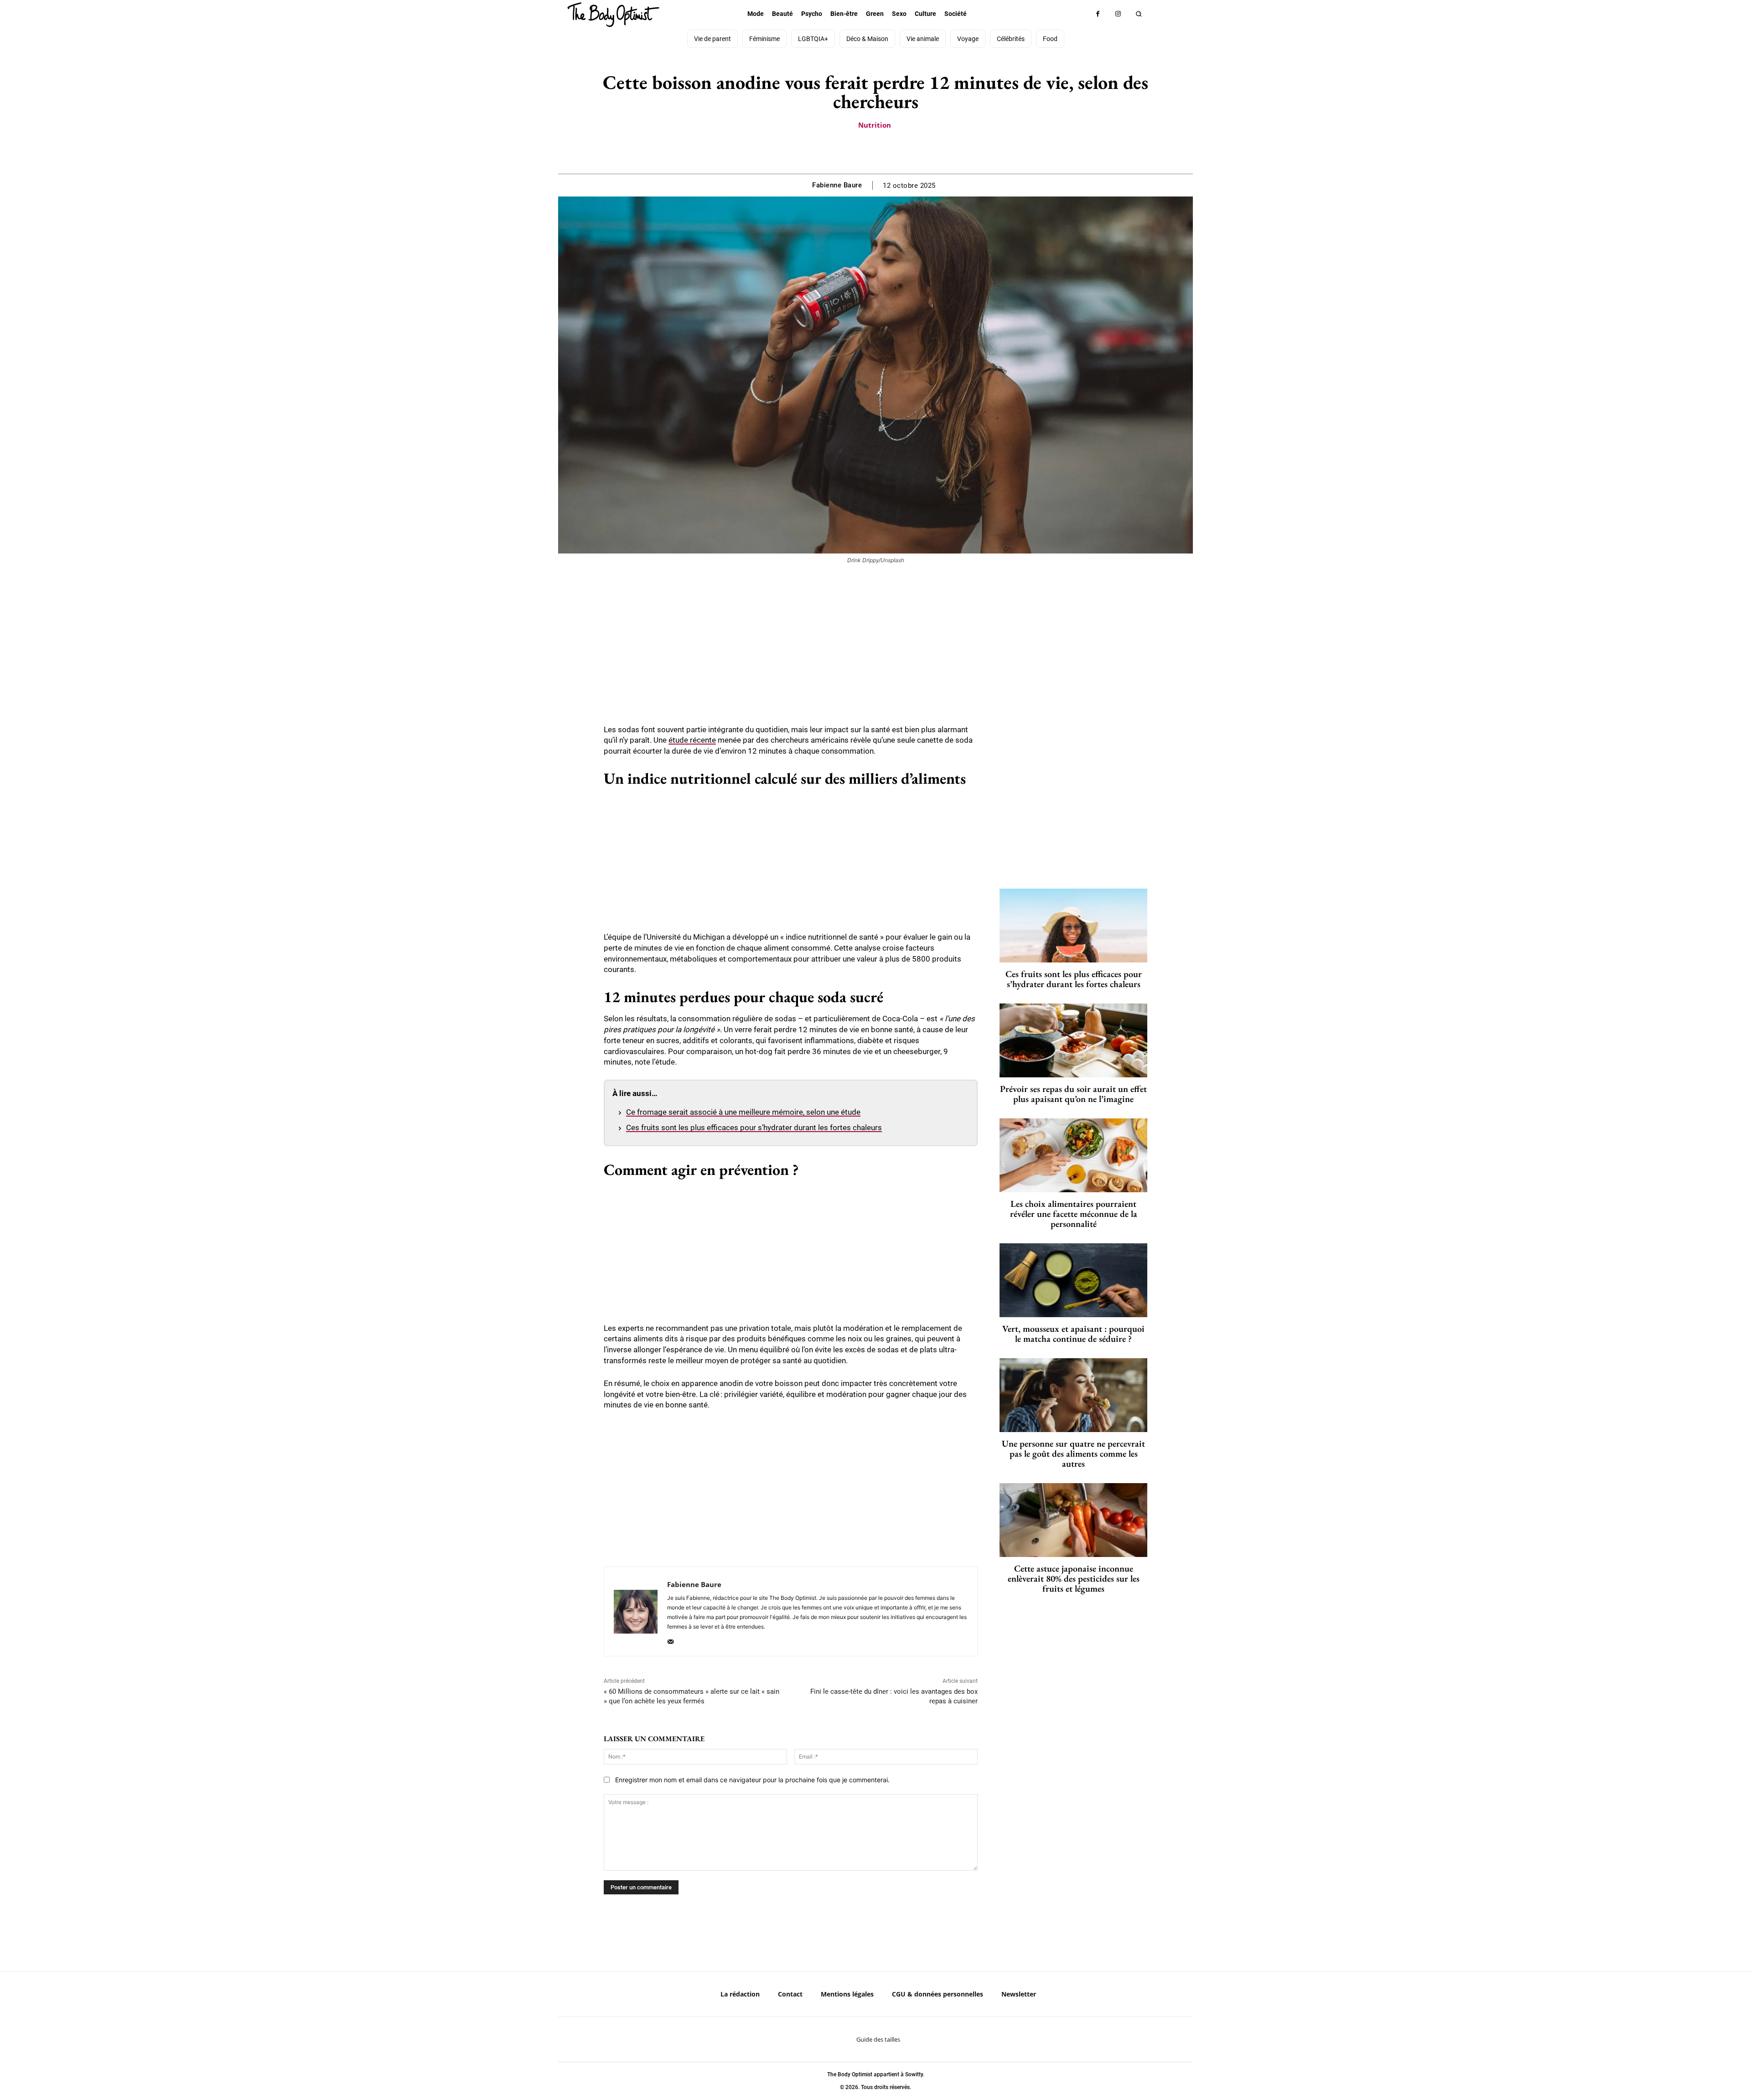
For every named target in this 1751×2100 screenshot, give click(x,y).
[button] (1139, 14)
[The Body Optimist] (613, 15)
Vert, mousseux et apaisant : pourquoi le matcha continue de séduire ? (1073, 1334)
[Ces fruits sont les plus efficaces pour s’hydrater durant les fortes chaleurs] (1073, 926)
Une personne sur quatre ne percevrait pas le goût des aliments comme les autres (1073, 1453)
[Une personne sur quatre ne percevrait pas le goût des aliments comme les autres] (1073, 1395)
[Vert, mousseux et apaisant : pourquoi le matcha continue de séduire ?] (1073, 1280)
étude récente (692, 740)
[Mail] (671, 1640)
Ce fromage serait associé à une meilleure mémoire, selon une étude (743, 1112)
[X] (865, 151)
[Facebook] (1098, 14)
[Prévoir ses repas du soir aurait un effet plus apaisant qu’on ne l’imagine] (1073, 1040)
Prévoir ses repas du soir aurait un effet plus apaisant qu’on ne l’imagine (1073, 1094)
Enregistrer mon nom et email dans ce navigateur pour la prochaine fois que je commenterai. (752, 1780)
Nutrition (875, 125)
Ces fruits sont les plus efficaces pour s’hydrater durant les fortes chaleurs (754, 1128)
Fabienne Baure (837, 185)
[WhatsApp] (886, 151)
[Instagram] (1118, 14)
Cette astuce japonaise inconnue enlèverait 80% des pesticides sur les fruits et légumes (1074, 1578)
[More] (907, 151)
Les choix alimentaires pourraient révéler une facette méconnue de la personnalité (1074, 1214)
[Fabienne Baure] (636, 1611)
